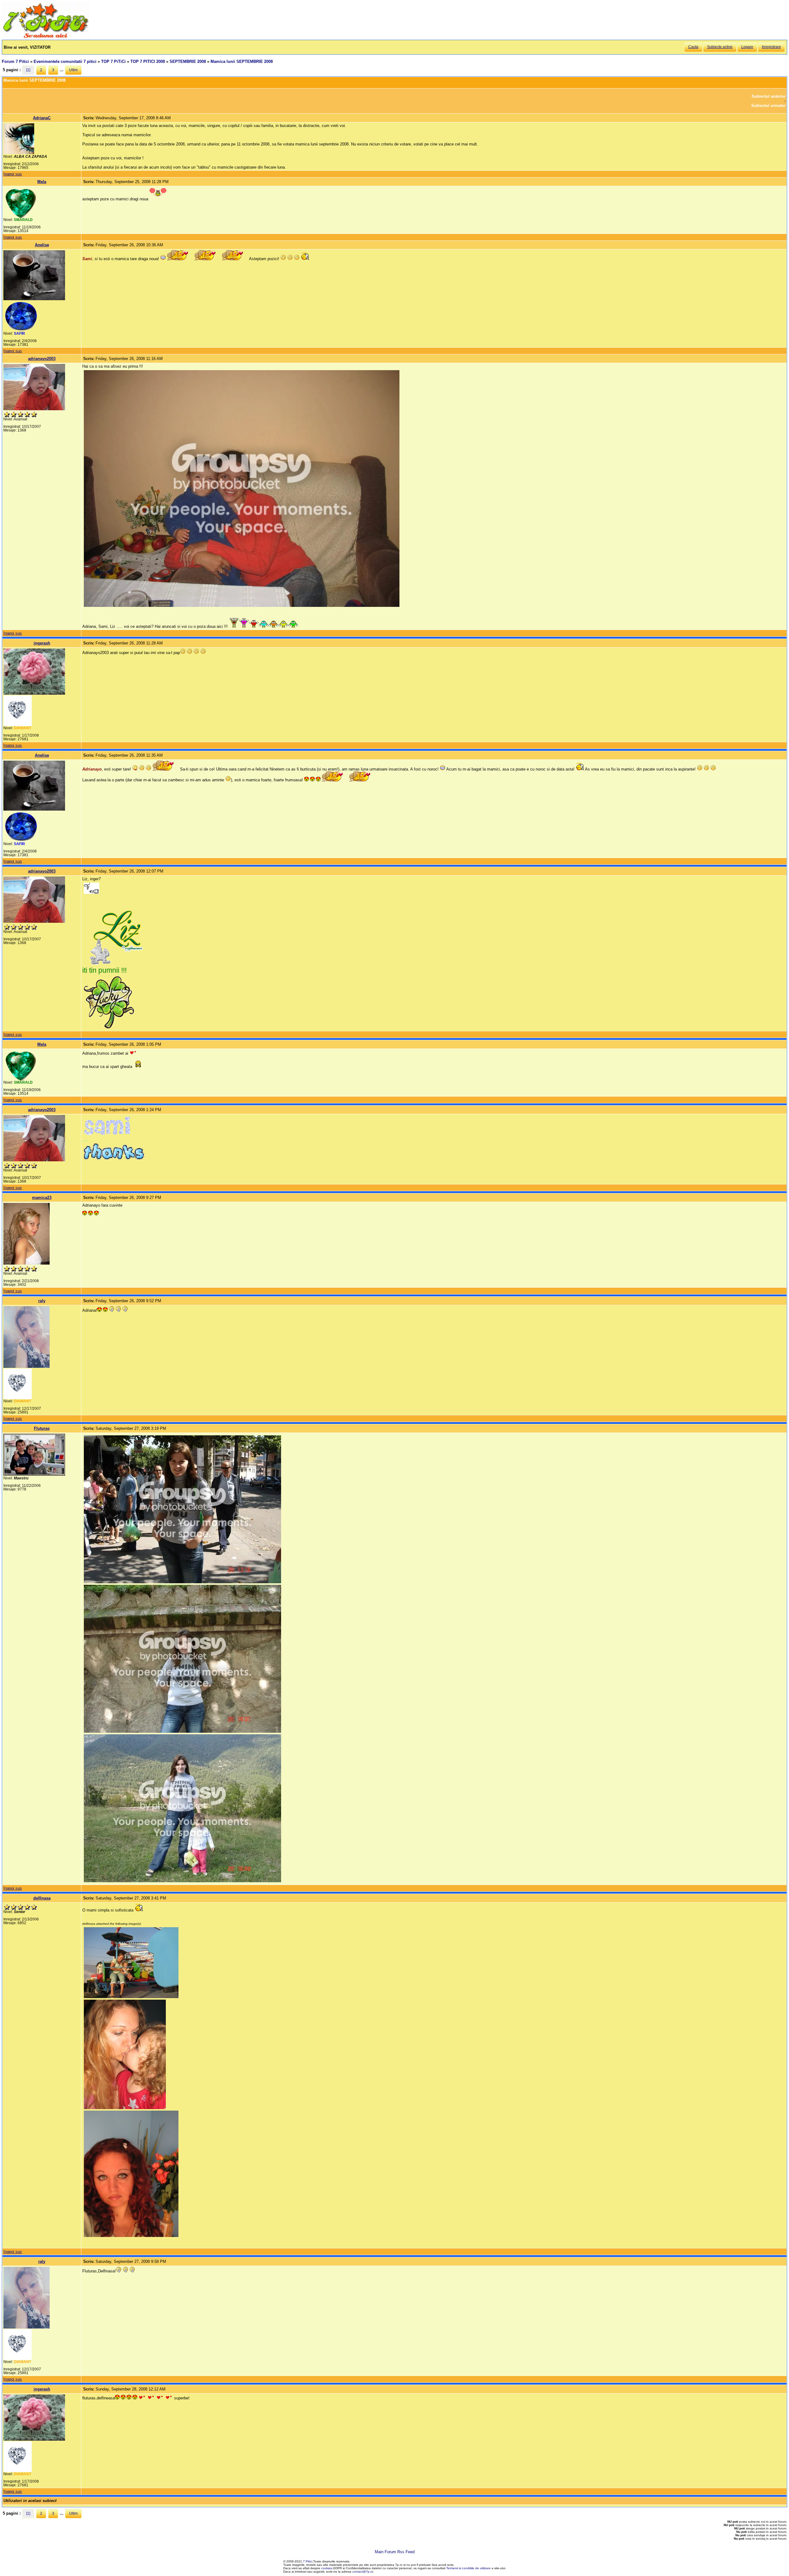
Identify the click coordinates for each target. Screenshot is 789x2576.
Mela (42, 182)
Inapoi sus (13, 174)
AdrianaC (42, 118)
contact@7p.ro (363, 2572)
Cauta (693, 47)
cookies (327, 2568)
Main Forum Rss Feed (395, 2552)
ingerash (42, 643)
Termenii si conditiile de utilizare (468, 2568)
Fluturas (42, 1428)
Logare (747, 47)
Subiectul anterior (769, 96)
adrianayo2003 (42, 359)
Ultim (73, 70)
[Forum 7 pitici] (45, 37)
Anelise (42, 245)
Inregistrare (771, 47)
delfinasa (42, 1898)
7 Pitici (308, 2561)
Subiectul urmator (768, 106)
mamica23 (42, 1198)
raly (42, 1301)
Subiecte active (720, 47)
